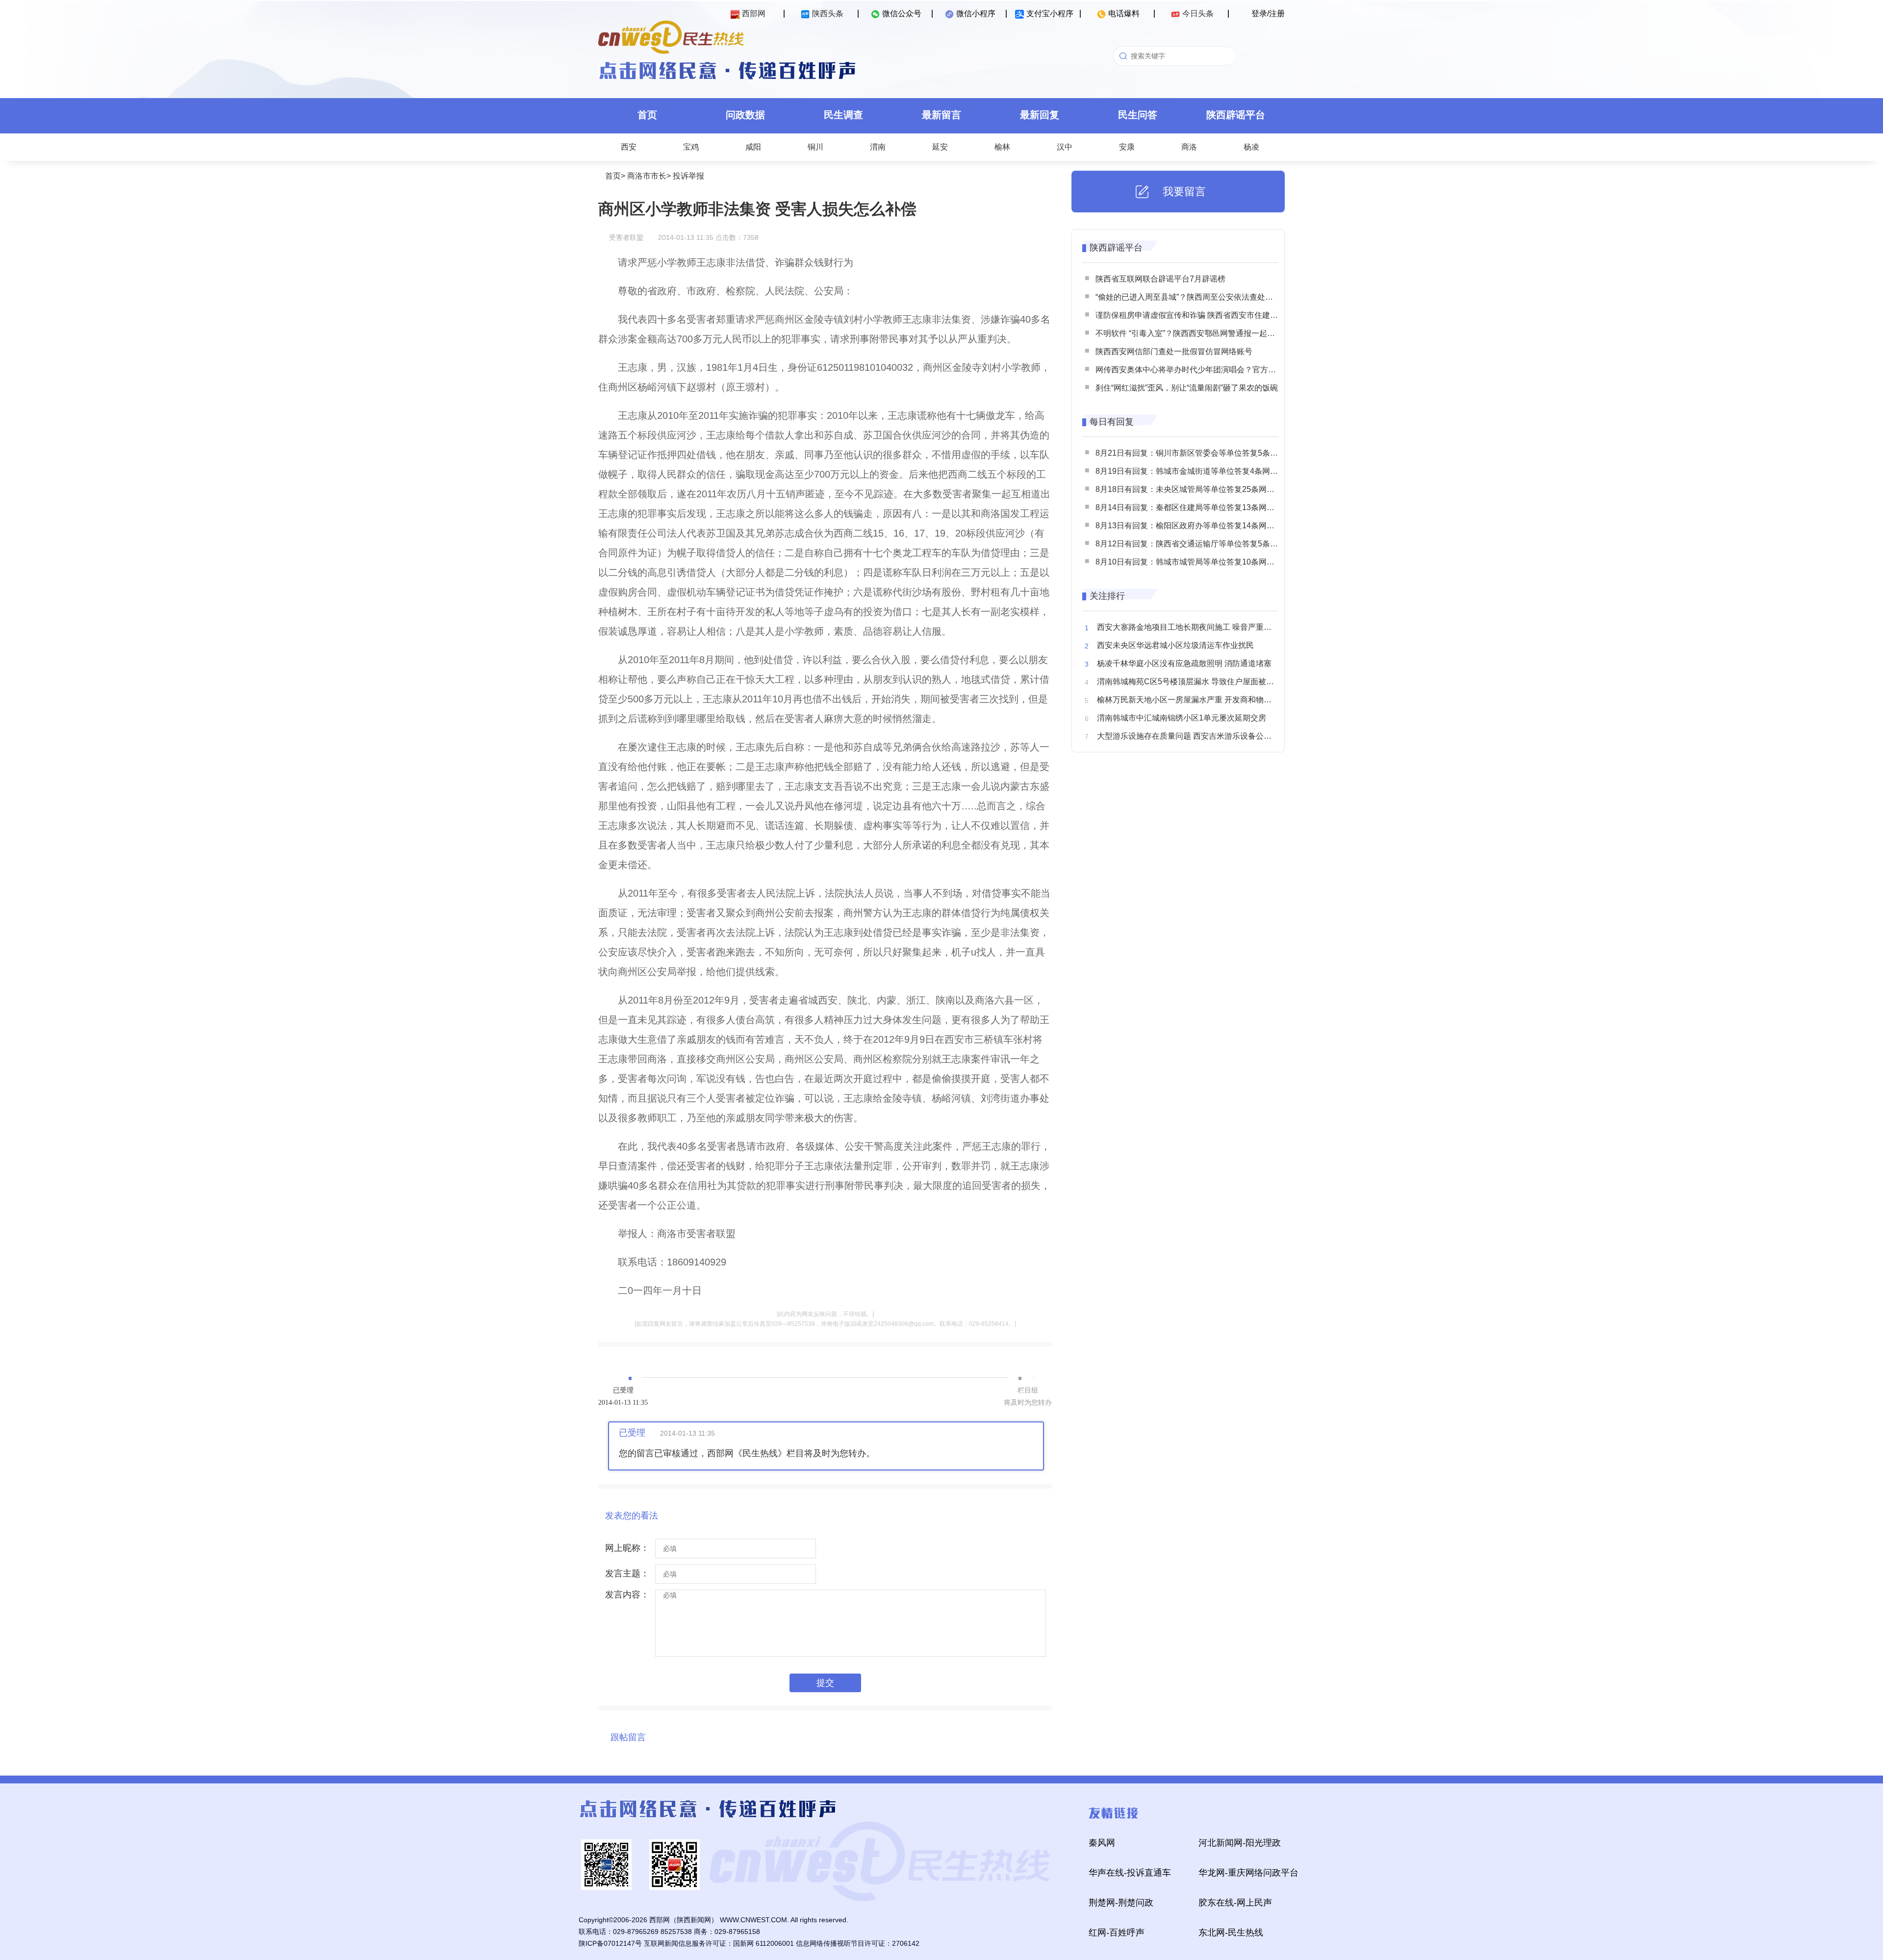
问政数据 (745, 115)
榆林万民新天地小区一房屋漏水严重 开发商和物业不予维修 (1200, 700)
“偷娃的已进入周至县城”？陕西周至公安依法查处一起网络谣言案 (1208, 297)
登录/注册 (1268, 13)
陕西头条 (828, 13)
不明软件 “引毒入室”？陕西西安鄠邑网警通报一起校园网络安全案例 (1213, 333)
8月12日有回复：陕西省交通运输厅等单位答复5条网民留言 (1198, 544)
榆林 (1002, 147)
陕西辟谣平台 (1236, 115)
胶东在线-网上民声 (1235, 1903)
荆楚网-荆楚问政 (1121, 1903)
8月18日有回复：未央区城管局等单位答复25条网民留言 (1193, 489)
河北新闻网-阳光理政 (1240, 1843)
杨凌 (1251, 147)
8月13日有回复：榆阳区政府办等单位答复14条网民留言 (1193, 526)
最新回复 (1040, 115)
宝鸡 (691, 147)
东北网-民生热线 (1231, 1933)
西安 (629, 147)
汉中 (1065, 147)
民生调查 (843, 115)
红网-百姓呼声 (1117, 1933)
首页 (647, 115)
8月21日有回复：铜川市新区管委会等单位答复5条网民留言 (1198, 453)
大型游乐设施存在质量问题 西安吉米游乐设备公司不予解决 (1200, 736)
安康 (1127, 147)
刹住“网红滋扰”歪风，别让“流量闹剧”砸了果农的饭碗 (1187, 388)
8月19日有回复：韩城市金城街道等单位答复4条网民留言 (1195, 471)
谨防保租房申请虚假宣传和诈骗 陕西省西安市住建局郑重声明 (1202, 315)
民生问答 (1138, 115)
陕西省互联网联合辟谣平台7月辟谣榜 (1160, 279)
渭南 (878, 147)
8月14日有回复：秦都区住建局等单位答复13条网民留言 (1193, 507)
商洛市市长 (647, 176)
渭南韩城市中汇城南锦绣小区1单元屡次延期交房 (1182, 718)
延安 (940, 147)
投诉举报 (688, 176)
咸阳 (753, 147)
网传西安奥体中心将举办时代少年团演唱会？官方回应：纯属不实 (1209, 370)
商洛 (1189, 147)
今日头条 (1198, 13)
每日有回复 (1112, 422)
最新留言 (941, 115)
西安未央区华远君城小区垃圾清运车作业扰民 (1175, 645)
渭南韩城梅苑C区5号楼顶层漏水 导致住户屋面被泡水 (1189, 682)
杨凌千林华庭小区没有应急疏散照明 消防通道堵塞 (1184, 663)
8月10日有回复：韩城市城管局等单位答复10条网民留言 (1193, 562)
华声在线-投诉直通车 (1130, 1873)
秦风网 (1102, 1843)
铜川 (815, 147)
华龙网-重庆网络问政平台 (1248, 1873)
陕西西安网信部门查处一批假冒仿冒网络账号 (1174, 351)
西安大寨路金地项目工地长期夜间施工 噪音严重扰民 (1188, 627)
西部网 (754, 13)
